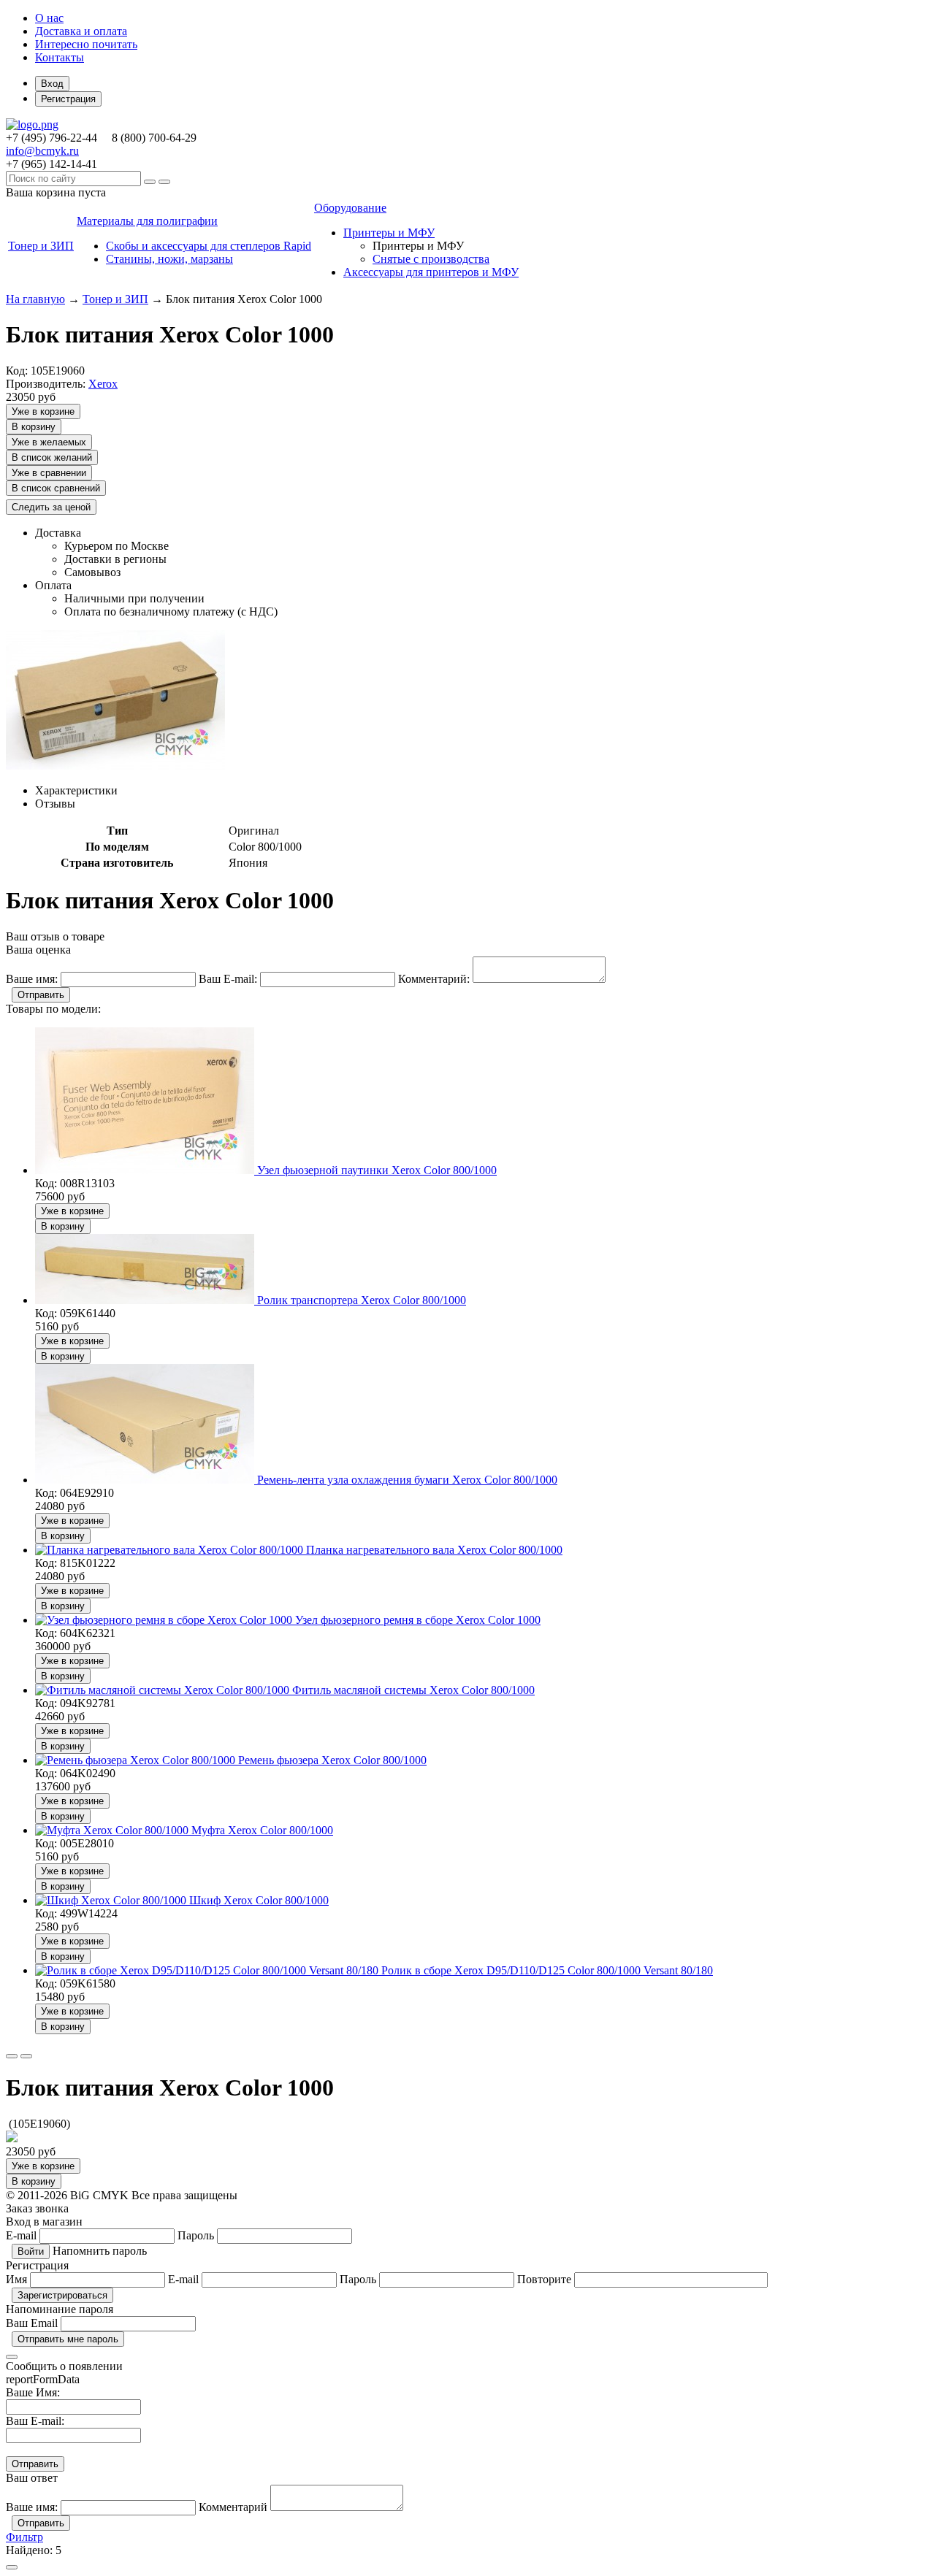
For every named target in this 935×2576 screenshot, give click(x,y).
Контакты (60, 57)
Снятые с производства (431, 259)
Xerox (103, 384)
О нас (49, 18)
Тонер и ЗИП (115, 299)
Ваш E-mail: (35, 2421)
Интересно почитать (86, 44)
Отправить (41, 995)
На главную (35, 299)
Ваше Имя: (33, 2392)
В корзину (34, 427)
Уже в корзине (43, 411)
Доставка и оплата (81, 31)
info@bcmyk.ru (42, 151)
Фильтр (24, 2537)
